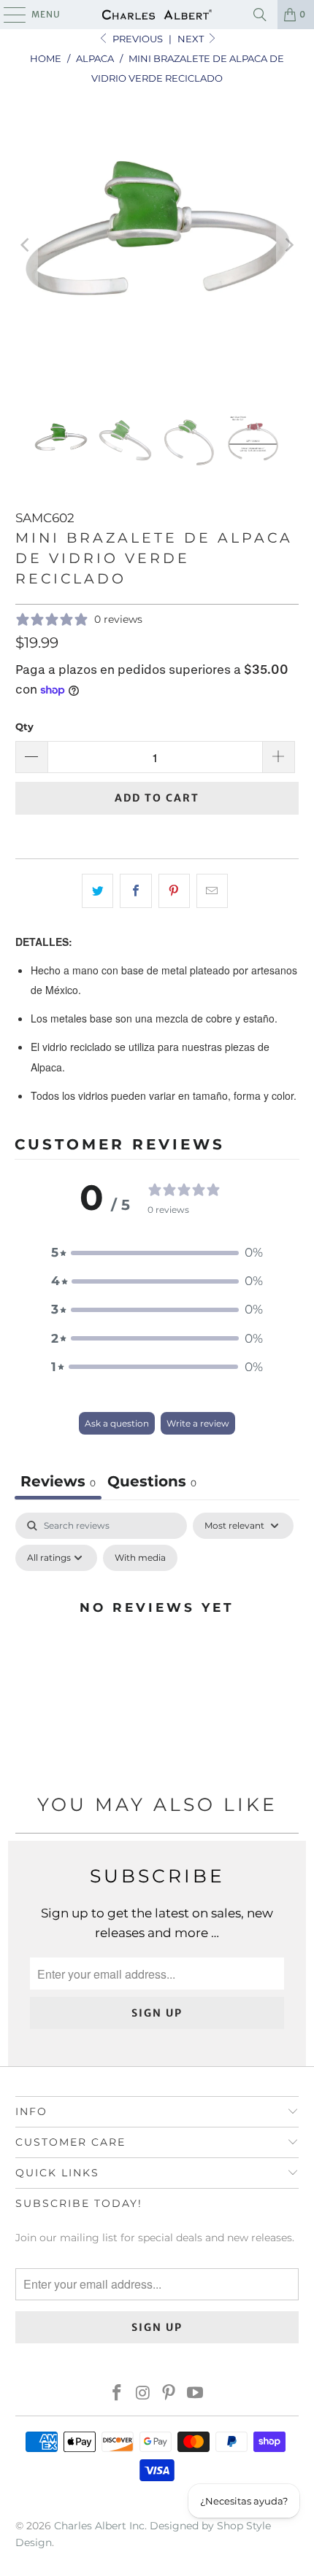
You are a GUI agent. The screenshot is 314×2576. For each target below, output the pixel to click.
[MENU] (8, 15)
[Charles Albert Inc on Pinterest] (169, 2394)
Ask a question (117, 1423)
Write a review (198, 1423)
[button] (157, 1253)
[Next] (288, 245)
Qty (24, 726)
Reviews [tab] (58, 1481)
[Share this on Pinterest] (174, 891)
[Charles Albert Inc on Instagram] (143, 2394)
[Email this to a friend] (212, 891)
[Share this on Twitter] (97, 891)
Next (192, 39)
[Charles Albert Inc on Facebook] (118, 2394)
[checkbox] (140, 1558)
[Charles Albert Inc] (157, 15)
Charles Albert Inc (99, 2526)
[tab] (152, 1483)
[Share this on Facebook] (135, 891)
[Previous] (26, 245)
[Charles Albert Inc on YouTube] (196, 2394)
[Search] (260, 15)
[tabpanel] (157, 1640)
